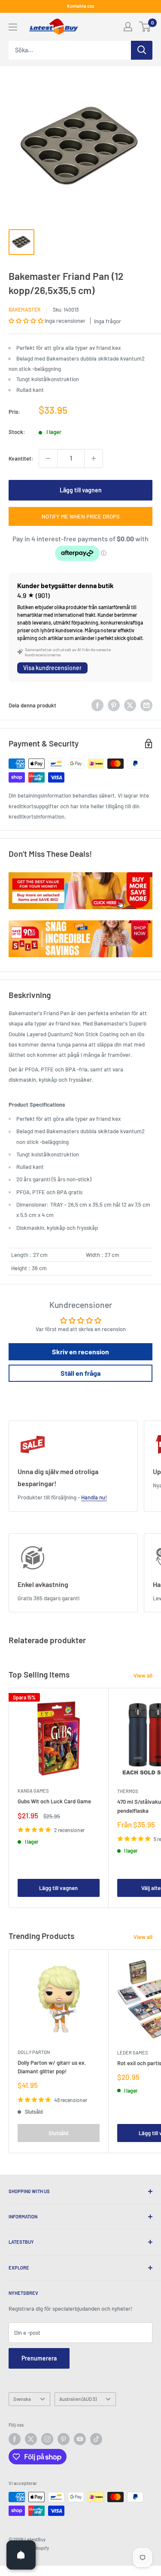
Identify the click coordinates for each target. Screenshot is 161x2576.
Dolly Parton (34, 2052)
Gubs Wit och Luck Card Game (54, 1801)
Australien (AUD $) (78, 2399)
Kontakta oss (80, 6)
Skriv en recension (80, 1352)
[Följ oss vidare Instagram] (47, 2439)
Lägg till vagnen (81, 490)
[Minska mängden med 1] (48, 458)
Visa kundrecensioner (52, 668)
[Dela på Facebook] (97, 705)
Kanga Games (33, 1791)
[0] (145, 27)
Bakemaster (24, 309)
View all (143, 1675)
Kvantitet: (21, 458)
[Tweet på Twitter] (130, 705)
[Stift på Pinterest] (114, 705)
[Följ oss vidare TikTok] (96, 2439)
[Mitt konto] (128, 27)
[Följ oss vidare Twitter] (31, 2439)
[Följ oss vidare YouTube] (80, 2439)
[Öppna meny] (13, 27)
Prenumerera (39, 2358)
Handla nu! (94, 1497)
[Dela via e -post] (146, 705)
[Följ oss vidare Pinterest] (64, 2439)
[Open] (21, 2555)
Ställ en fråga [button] (80, 1373)
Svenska (22, 2399)
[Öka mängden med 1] (94, 458)
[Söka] (142, 50)
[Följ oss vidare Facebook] (15, 2439)
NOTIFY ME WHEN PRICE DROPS (81, 516)
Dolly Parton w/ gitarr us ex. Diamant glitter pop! (52, 2067)
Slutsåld (58, 2133)
